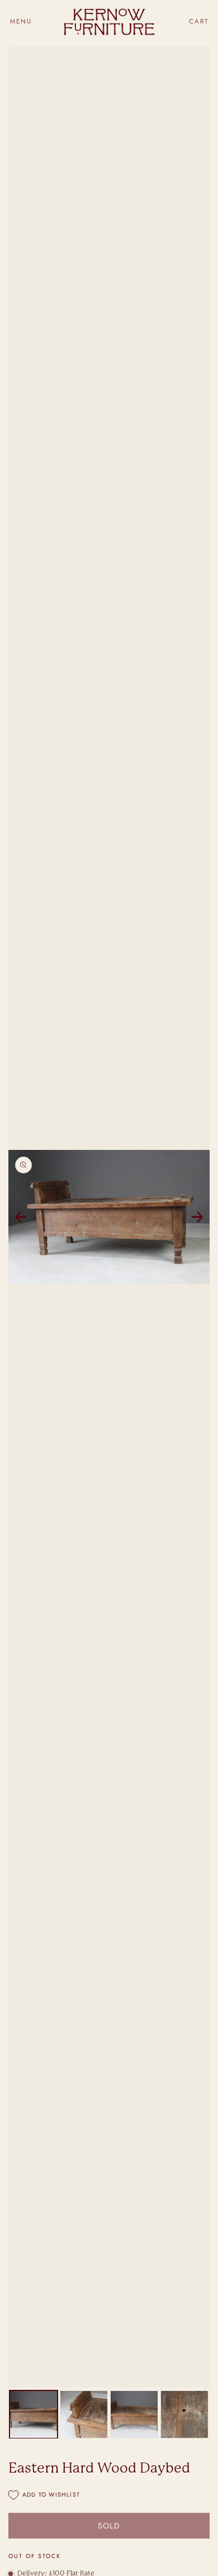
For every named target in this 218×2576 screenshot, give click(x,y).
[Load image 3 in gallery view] (134, 2414)
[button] (21, 22)
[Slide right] (197, 1217)
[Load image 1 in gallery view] (34, 2414)
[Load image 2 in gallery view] (84, 2414)
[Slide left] (21, 1217)
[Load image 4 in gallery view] (184, 2414)
